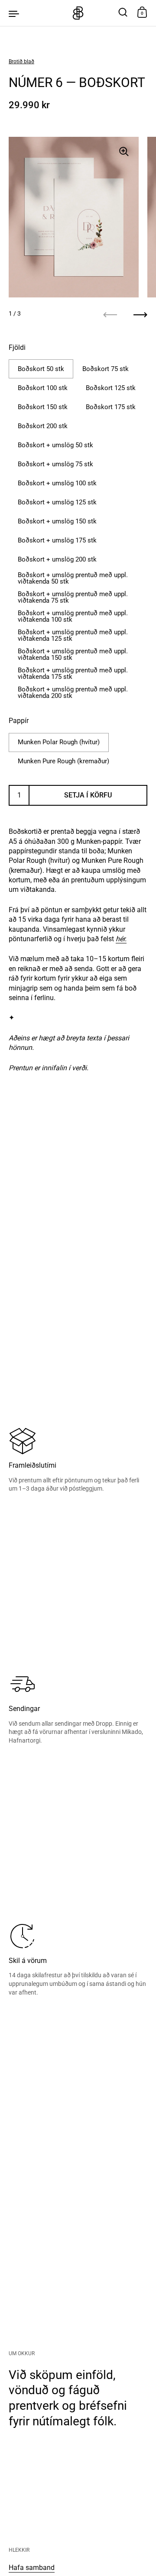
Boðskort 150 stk (43, 407)
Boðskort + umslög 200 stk (57, 559)
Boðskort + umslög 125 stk (57, 502)
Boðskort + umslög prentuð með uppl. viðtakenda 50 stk (73, 578)
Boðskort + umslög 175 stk (57, 540)
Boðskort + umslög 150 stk (57, 521)
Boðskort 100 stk (43, 388)
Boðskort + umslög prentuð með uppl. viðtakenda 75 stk (73, 597)
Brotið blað (21, 61)
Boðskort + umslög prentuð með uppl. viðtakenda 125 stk (73, 635)
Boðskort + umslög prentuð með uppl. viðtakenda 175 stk (73, 673)
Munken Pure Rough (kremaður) (63, 761)
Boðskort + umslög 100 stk (57, 483)
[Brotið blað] (78, 13)
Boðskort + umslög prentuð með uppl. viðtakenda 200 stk (73, 692)
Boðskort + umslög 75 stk (55, 464)
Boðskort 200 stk (43, 426)
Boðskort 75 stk (106, 369)
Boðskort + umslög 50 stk (55, 445)
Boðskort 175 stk (111, 407)
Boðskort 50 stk (41, 369)
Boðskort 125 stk (111, 388)
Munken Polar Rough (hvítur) (59, 742)
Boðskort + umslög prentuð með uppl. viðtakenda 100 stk (73, 616)
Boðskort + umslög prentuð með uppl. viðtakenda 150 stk (73, 654)
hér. (121, 939)
